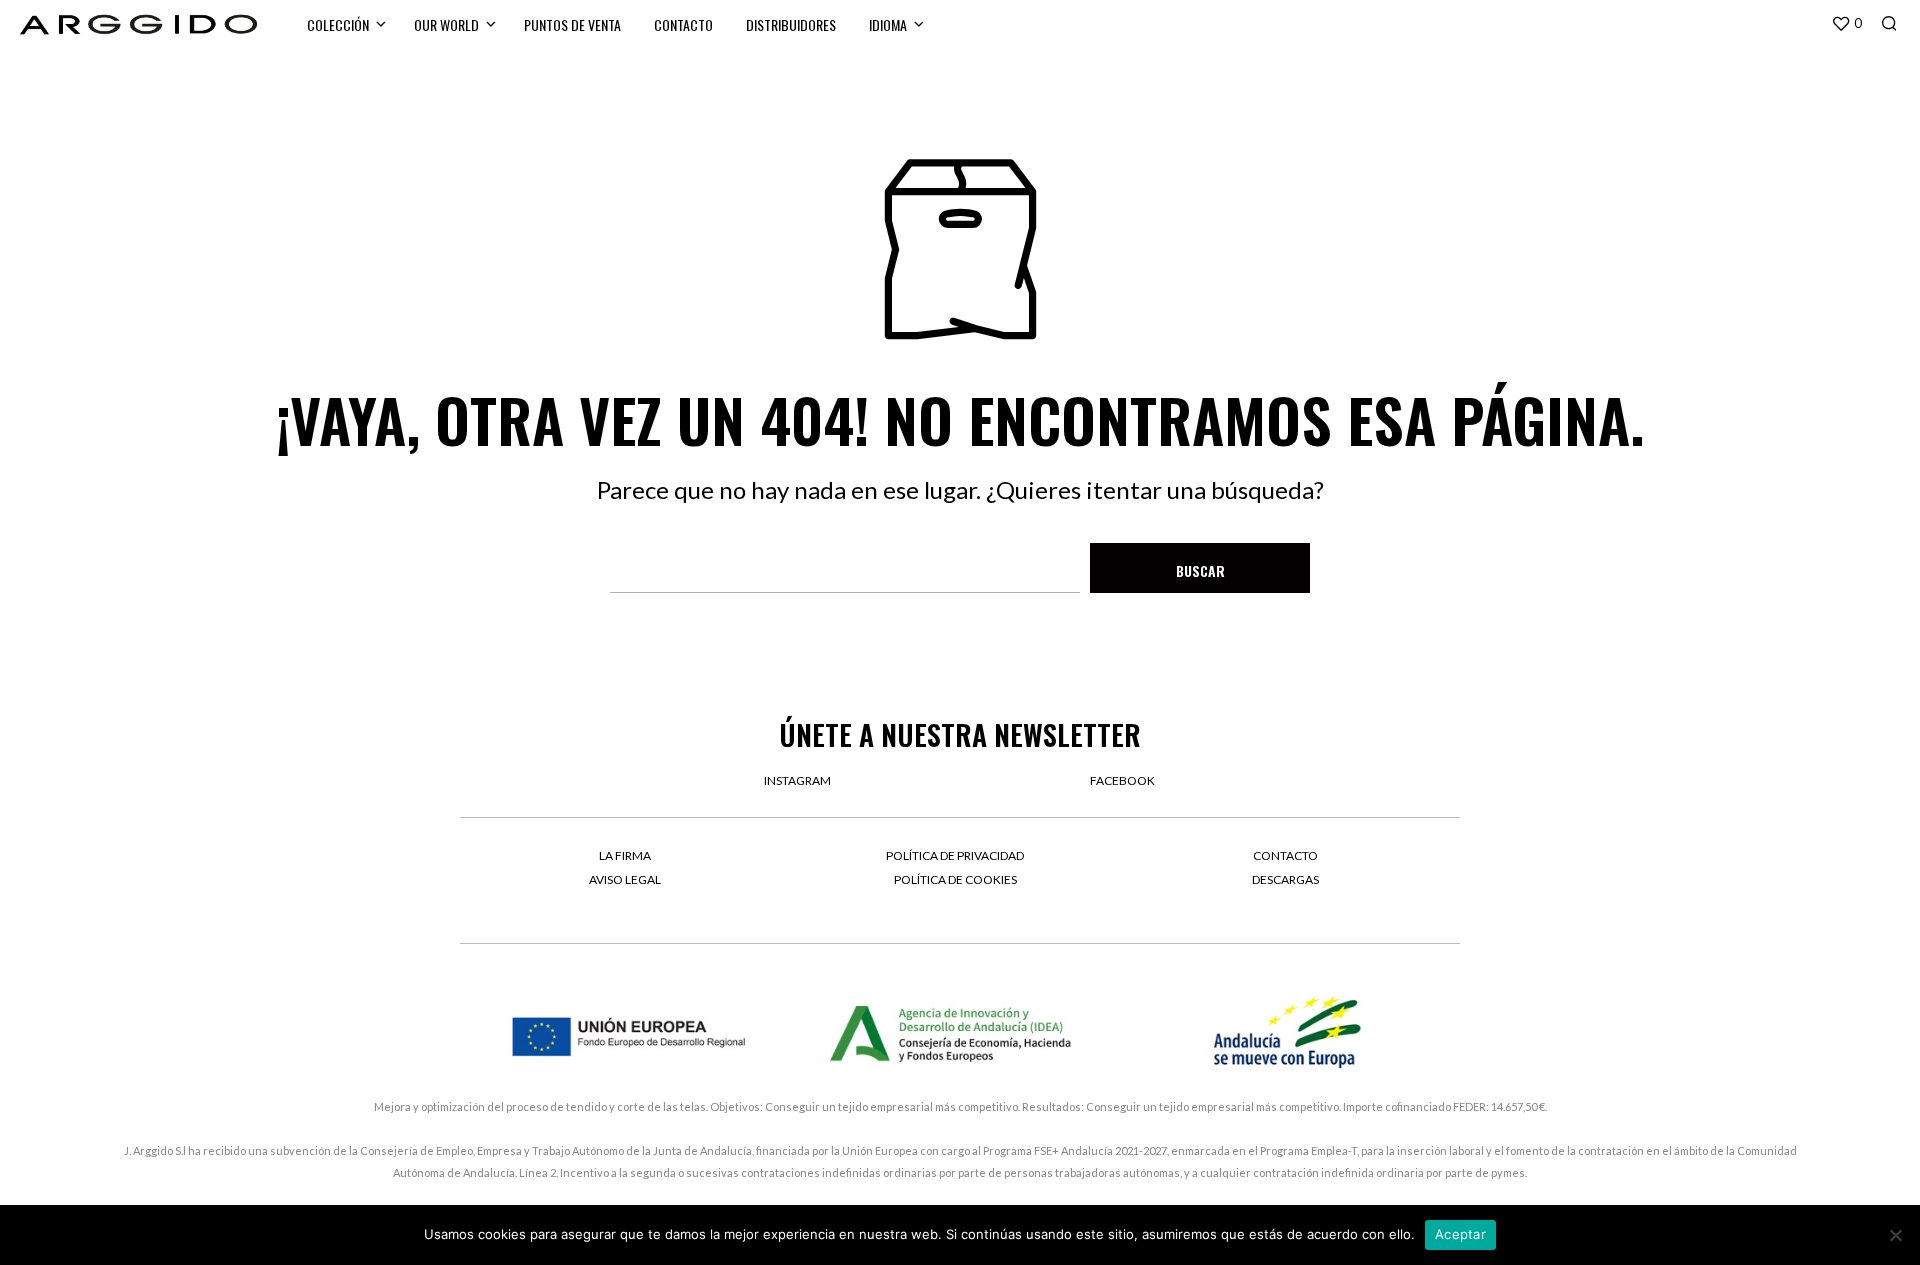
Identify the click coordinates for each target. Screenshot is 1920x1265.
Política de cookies (955, 879)
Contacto (683, 24)
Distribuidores (791, 24)
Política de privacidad (955, 855)
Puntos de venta (572, 24)
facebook (1122, 780)
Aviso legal (625, 879)
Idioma (888, 24)
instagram (797, 780)
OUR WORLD (446, 24)
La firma (625, 855)
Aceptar (1460, 1234)
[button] (1846, 24)
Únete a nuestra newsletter (960, 734)
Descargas (1285, 879)
